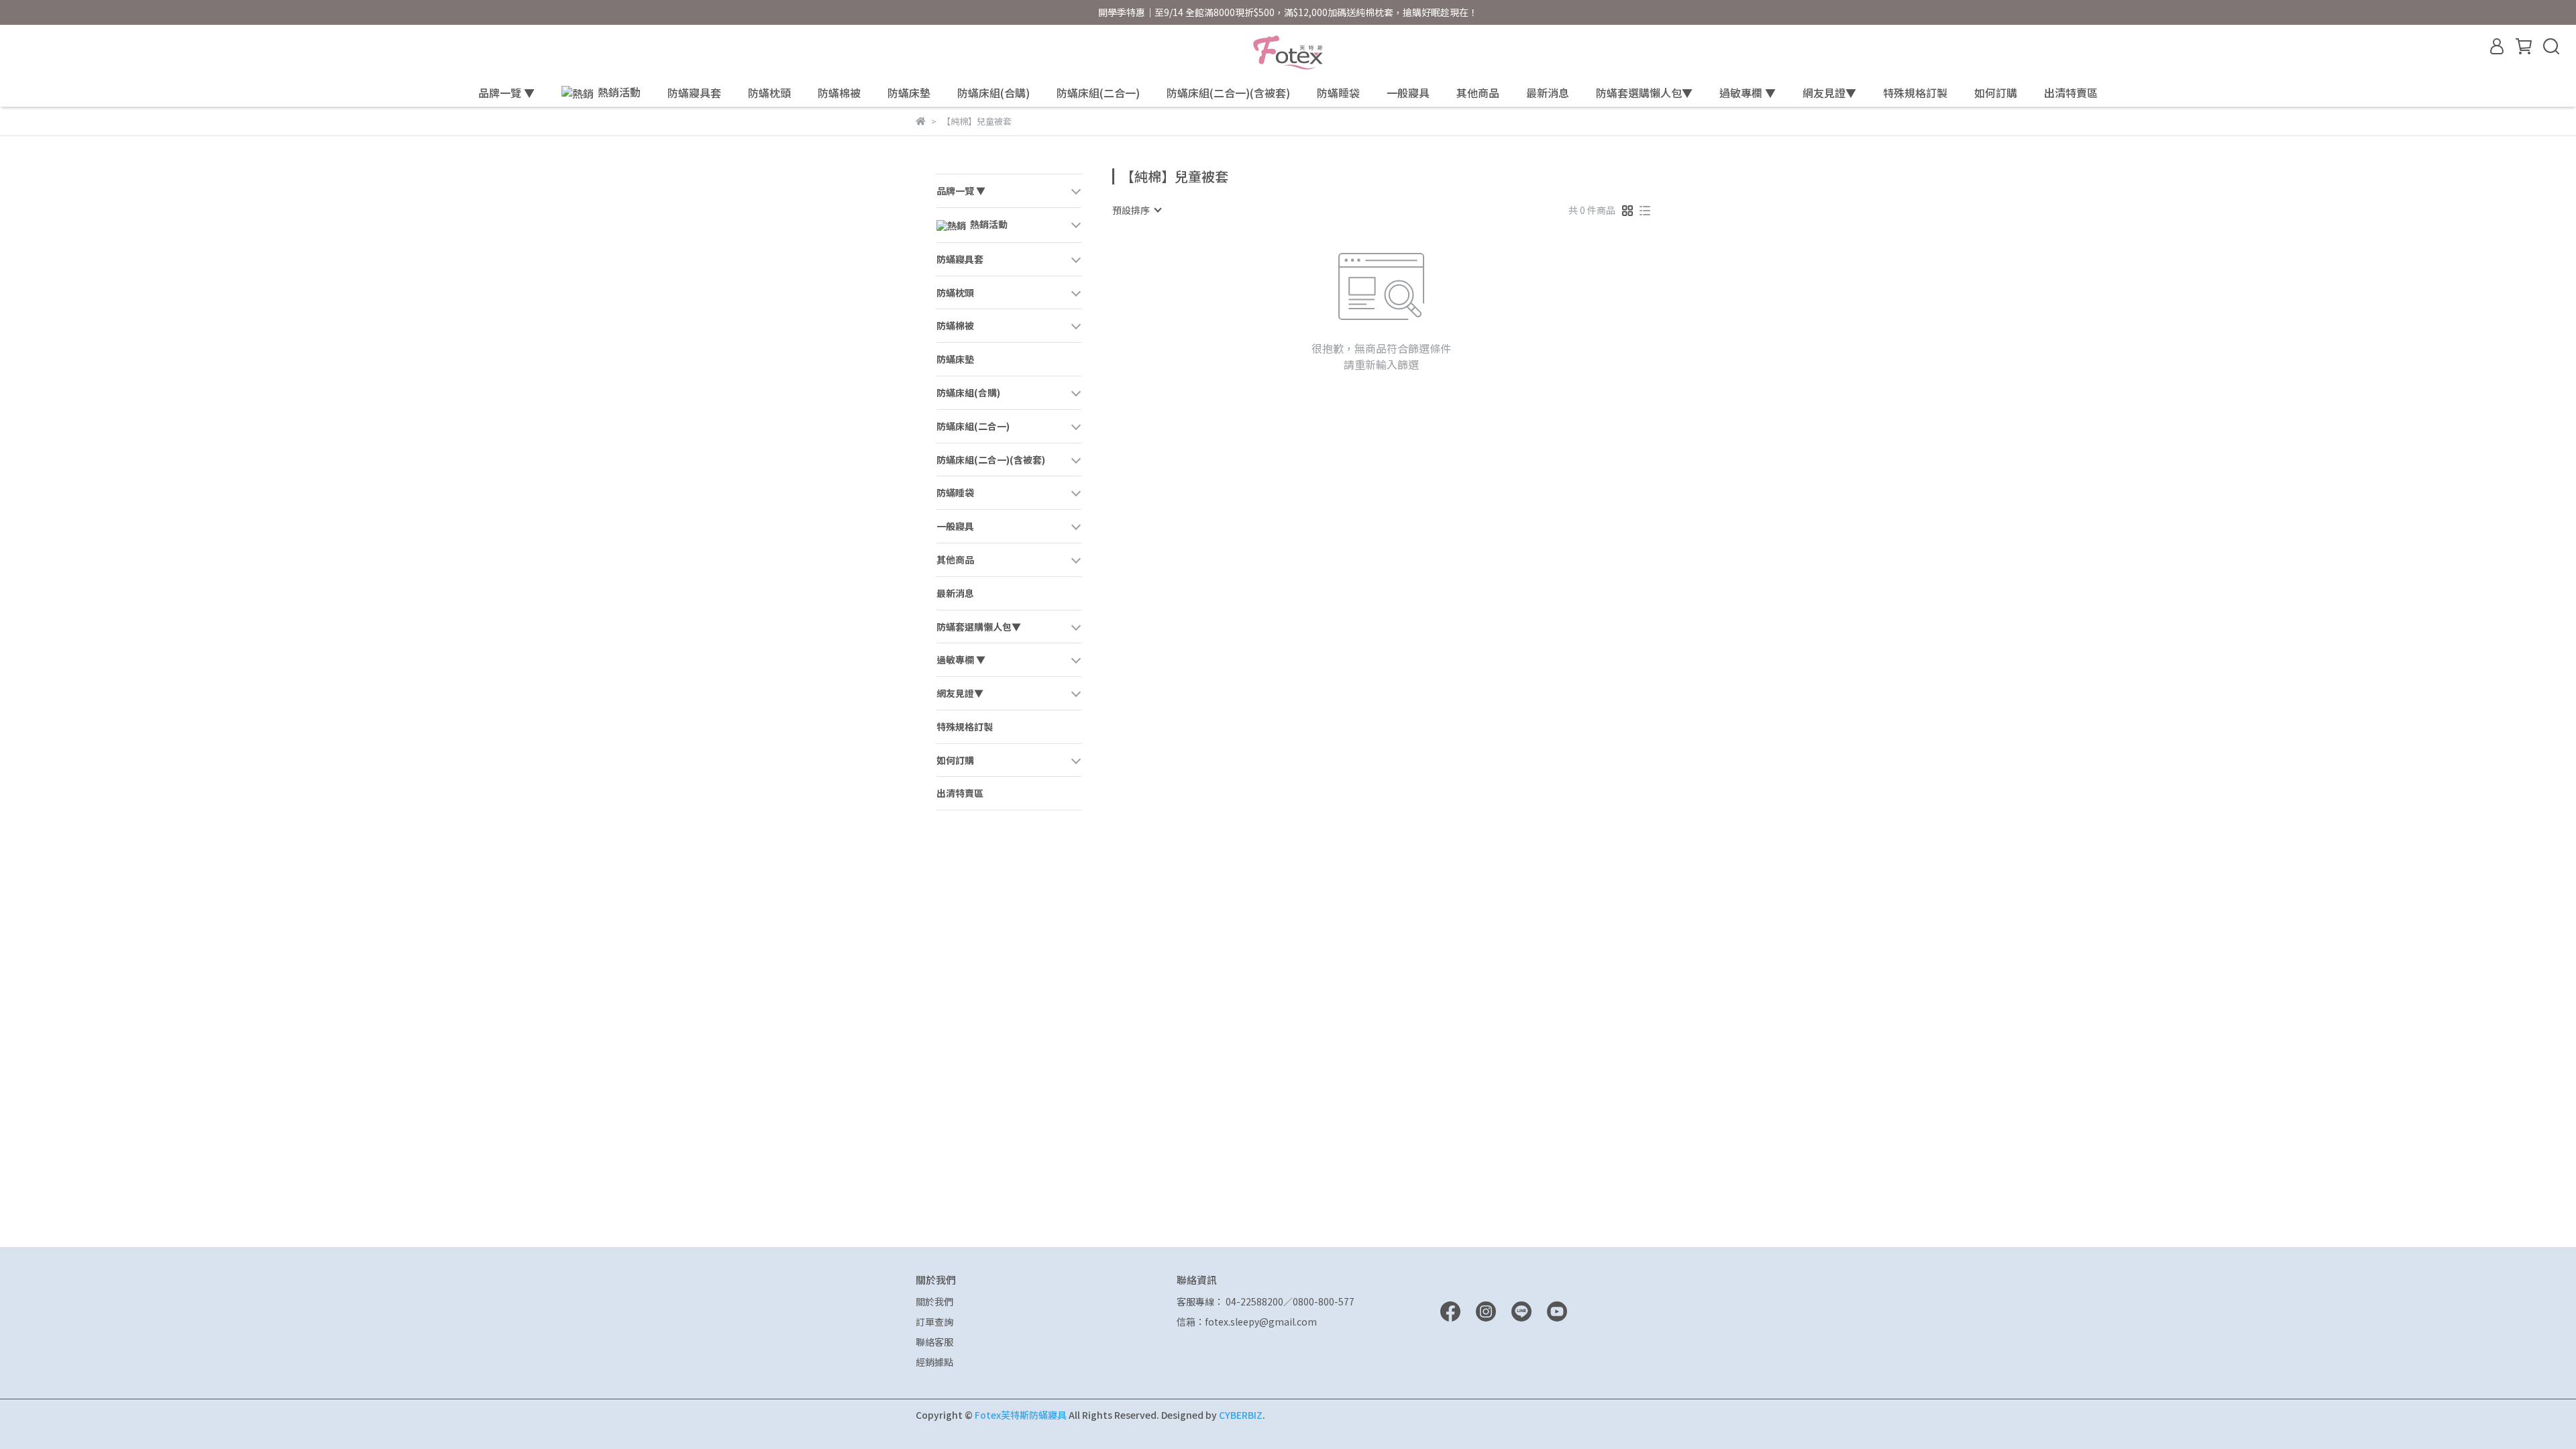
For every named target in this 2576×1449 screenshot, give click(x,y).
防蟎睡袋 (1338, 93)
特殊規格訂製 (1915, 93)
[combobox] (1136, 210)
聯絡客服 (934, 1342)
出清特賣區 (2071, 93)
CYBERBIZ (1241, 1415)
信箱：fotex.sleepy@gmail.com (1247, 1322)
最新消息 (1548, 93)
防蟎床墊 (909, 93)
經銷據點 (934, 1362)
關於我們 (934, 1301)
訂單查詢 (934, 1322)
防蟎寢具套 (694, 93)
